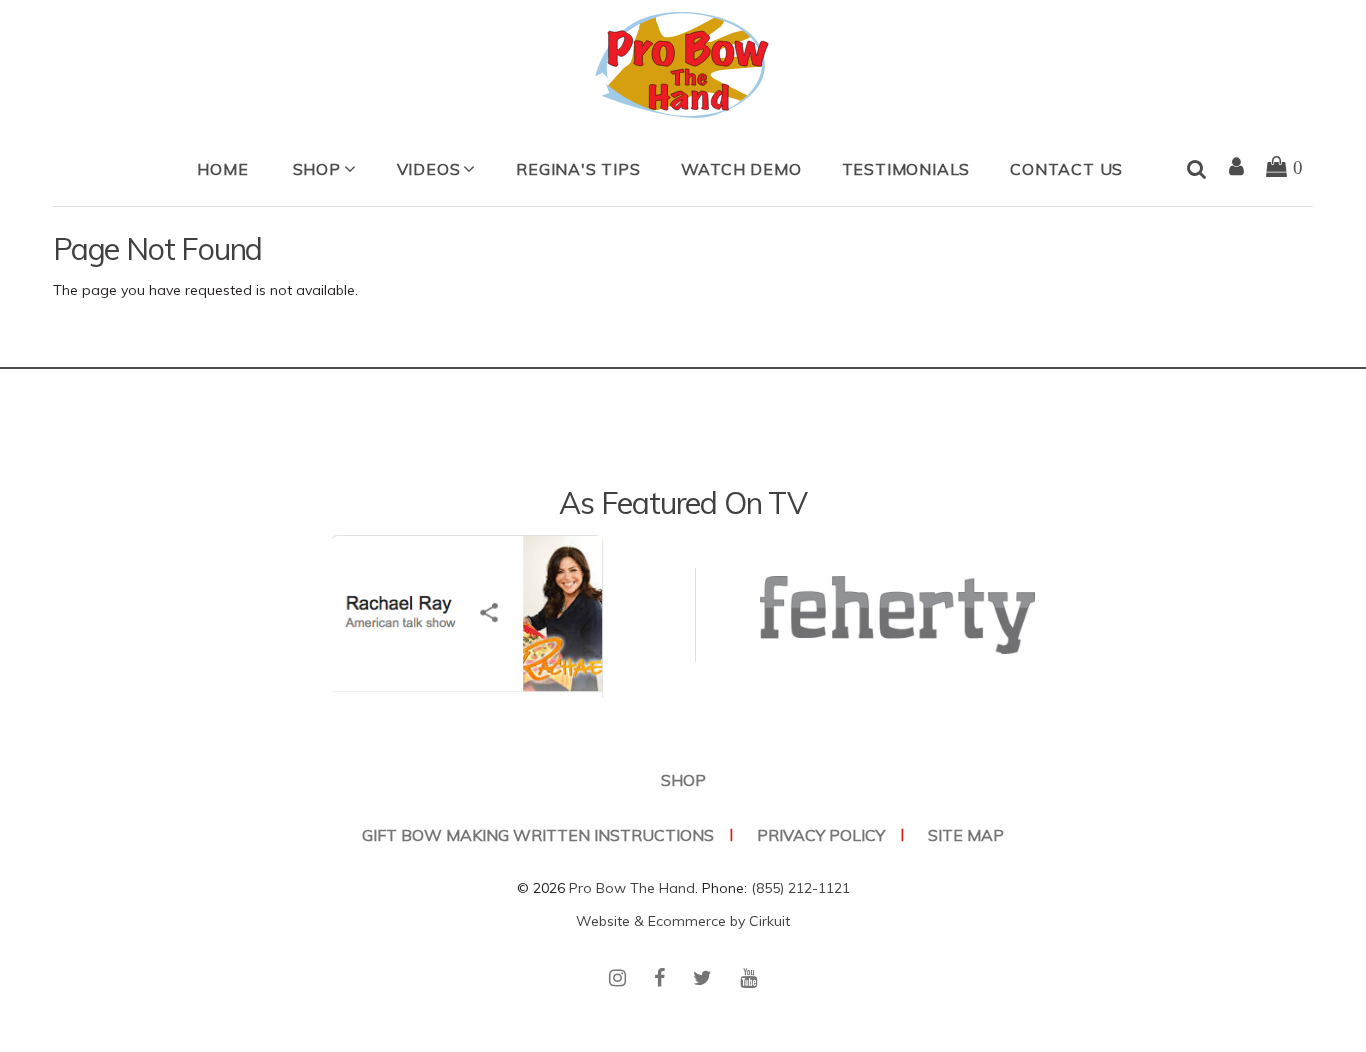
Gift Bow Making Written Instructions (538, 835)
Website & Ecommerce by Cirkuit (683, 921)
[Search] (1197, 170)
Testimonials (906, 169)
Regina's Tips (578, 169)
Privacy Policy (821, 835)
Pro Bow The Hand (632, 888)
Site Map (966, 835)
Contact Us (1066, 169)
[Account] (1237, 168)
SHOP (317, 169)
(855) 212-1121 (800, 888)
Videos (429, 169)
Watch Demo (741, 169)
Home (222, 169)
